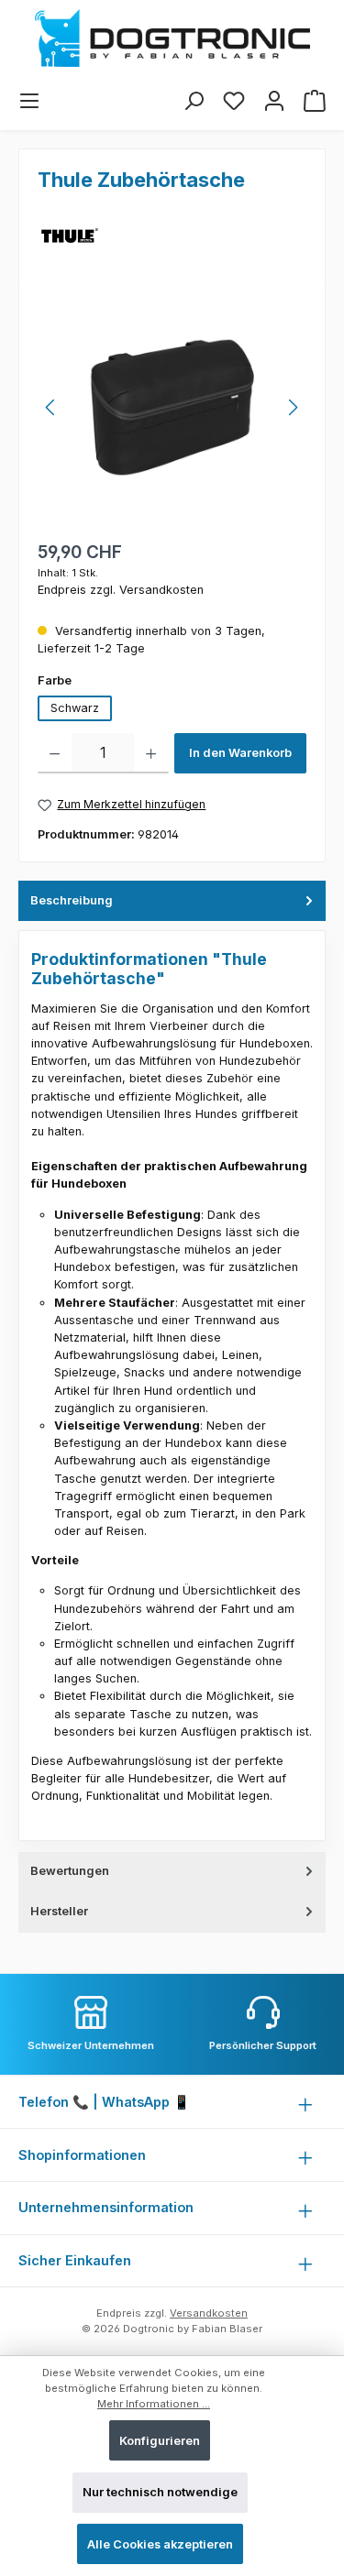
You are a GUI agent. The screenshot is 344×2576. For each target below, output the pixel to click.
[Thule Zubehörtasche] (172, 407)
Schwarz (75, 708)
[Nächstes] (293, 407)
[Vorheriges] (51, 407)
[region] (172, 407)
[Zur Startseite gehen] (172, 38)
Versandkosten (209, 2313)
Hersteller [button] (59, 1911)
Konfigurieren (160, 2441)
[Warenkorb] (315, 101)
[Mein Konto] (274, 101)
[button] (172, 901)
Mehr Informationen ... (154, 2404)
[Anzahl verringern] (55, 753)
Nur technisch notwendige (160, 2492)
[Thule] (70, 236)
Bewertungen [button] (70, 1871)
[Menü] (29, 101)
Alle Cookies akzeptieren (160, 2544)
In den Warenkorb (240, 753)
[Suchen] (194, 101)
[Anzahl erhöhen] (151, 753)
